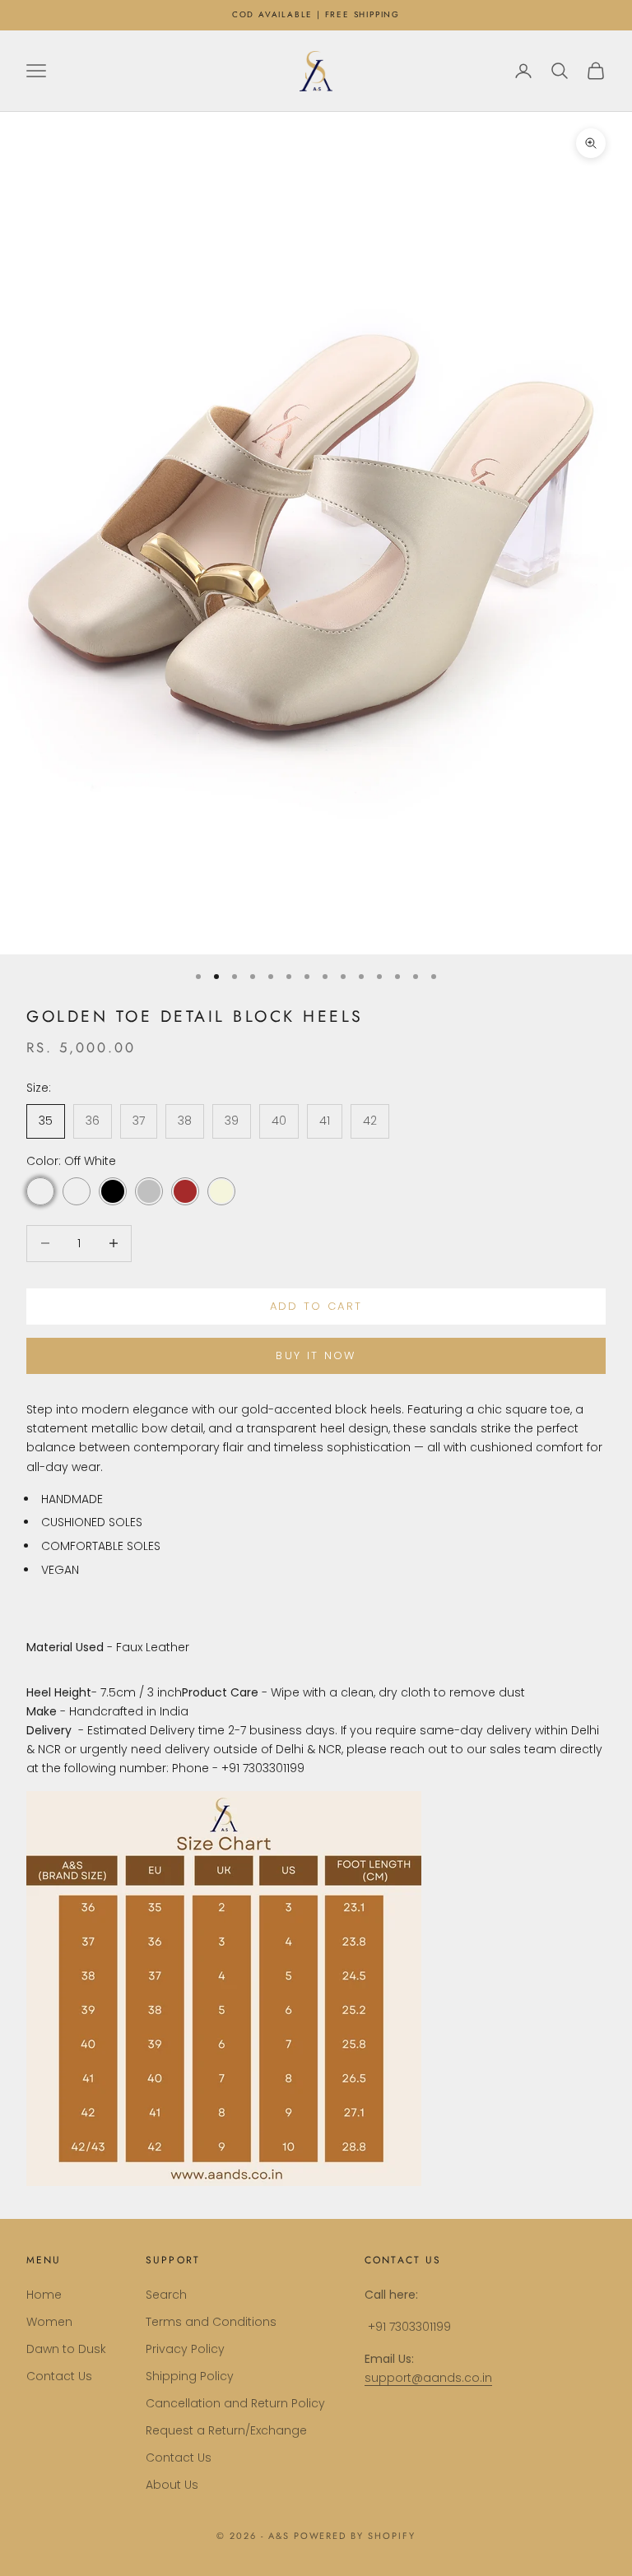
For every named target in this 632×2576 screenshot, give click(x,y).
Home (44, 2295)
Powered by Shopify (355, 2536)
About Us (172, 2485)
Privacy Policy (185, 2349)
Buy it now (316, 1355)
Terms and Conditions (211, 2322)
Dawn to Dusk (66, 2349)
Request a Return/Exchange (226, 2430)
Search (166, 2295)
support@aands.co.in (428, 2378)
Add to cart (316, 1306)
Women (49, 2322)
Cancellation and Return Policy (235, 2403)
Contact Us (59, 2376)
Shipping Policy (190, 2376)
